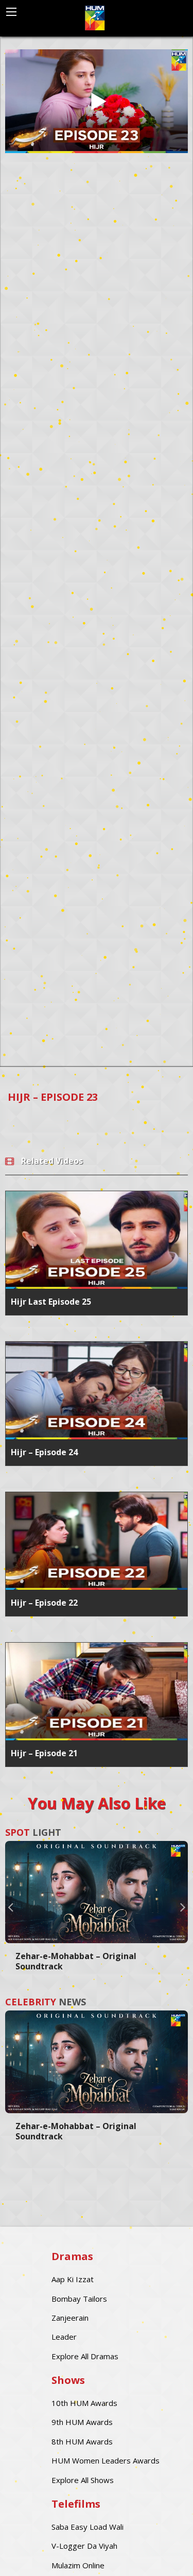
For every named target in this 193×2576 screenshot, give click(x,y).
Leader (64, 2337)
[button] (10, 1907)
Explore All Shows (83, 2480)
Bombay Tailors (79, 2299)
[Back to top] (160, 2553)
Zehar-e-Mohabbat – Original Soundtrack (76, 1961)
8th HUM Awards (82, 2441)
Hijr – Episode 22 (44, 1603)
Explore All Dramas (85, 2356)
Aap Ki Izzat (73, 2279)
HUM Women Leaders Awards (106, 2460)
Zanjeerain (70, 2318)
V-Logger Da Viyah (84, 2546)
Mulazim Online (78, 2565)
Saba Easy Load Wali (87, 2527)
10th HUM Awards (84, 2403)
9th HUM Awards (82, 2422)
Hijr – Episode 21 (44, 1753)
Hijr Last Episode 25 (51, 1302)
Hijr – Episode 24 (44, 1452)
